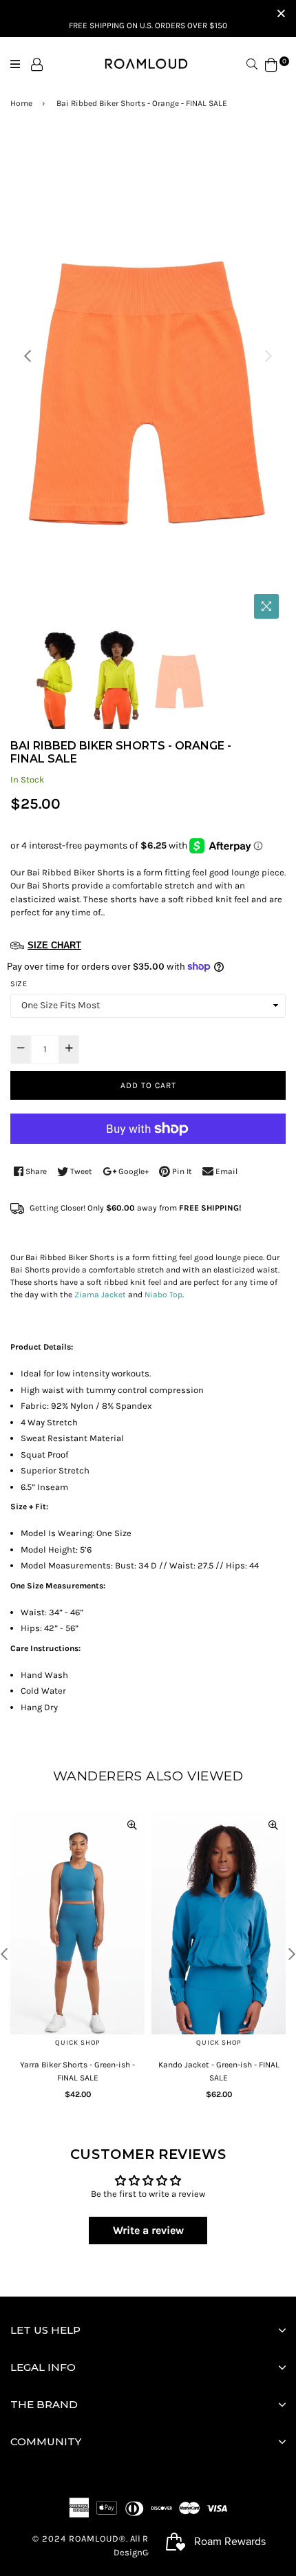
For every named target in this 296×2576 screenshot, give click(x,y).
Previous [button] (28, 356)
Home (21, 103)
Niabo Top (163, 1295)
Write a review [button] (148, 2230)
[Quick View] (132, 1824)
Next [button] (268, 356)
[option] (148, 380)
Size (19, 984)
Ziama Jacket (99, 1295)
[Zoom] (266, 606)
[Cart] (271, 64)
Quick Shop (78, 2043)
